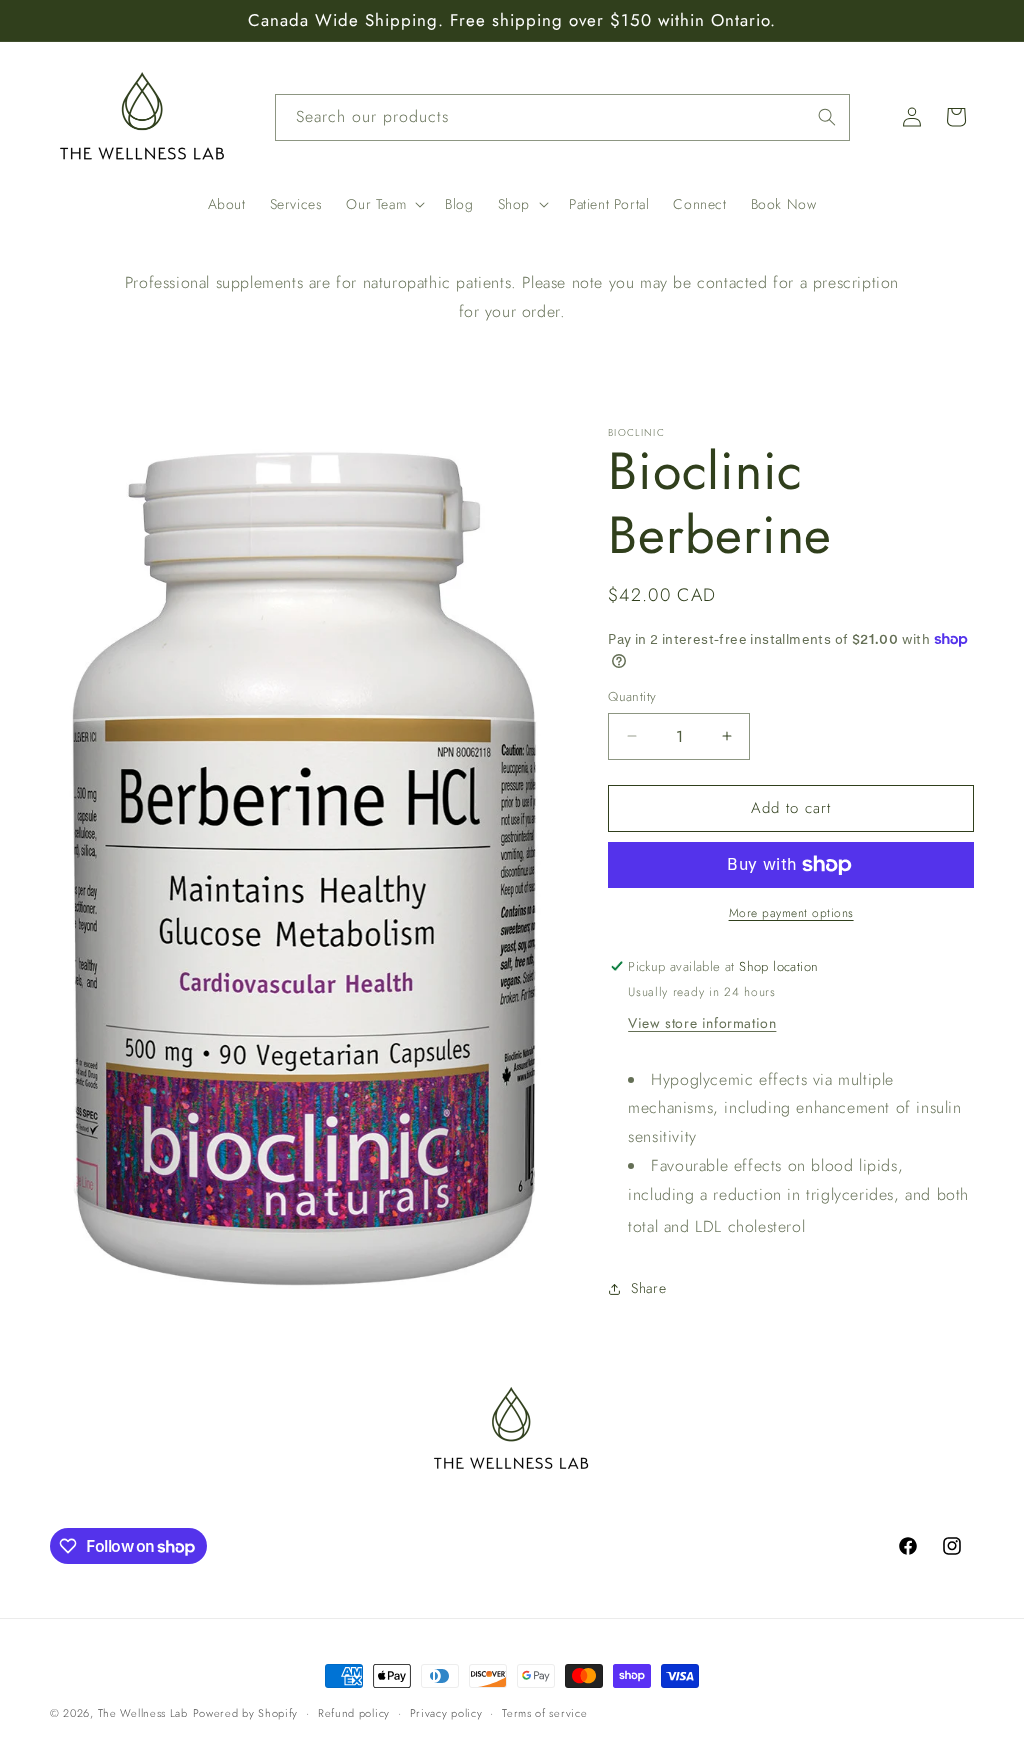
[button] (383, 204)
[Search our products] (827, 117)
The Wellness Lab (143, 1713)
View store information (702, 1023)
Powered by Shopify (246, 1713)
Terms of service (544, 1713)
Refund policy (354, 1713)
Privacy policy (446, 1713)
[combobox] (562, 117)
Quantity (632, 696)
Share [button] (648, 1288)
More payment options (791, 913)
